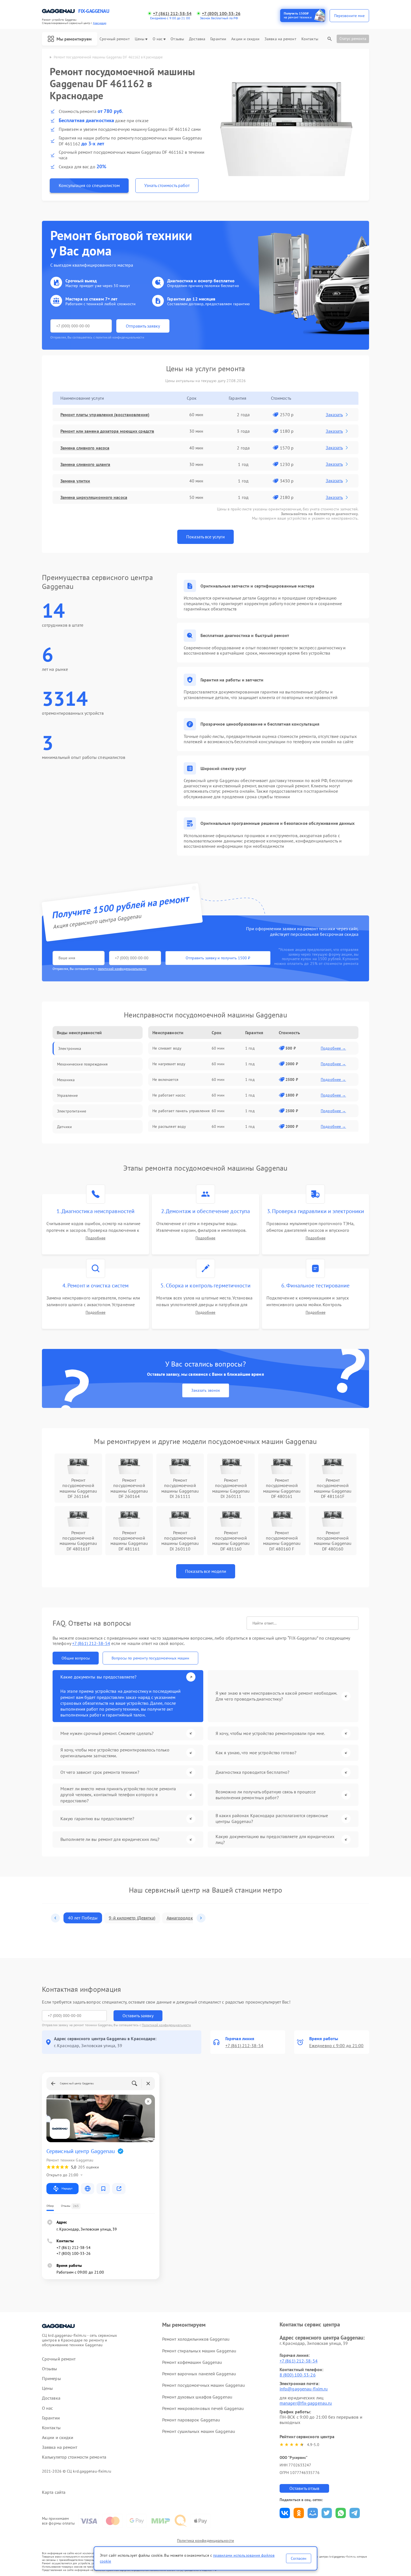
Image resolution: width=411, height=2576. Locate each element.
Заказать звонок (206, 1390)
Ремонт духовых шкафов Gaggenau (197, 2397)
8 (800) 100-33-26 (298, 2375)
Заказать (334, 415)
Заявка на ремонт (280, 39)
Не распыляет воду (169, 1126)
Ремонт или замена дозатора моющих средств (107, 431)
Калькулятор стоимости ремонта (74, 2457)
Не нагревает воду (169, 1064)
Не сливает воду (167, 1048)
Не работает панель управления (181, 1111)
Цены (140, 39)
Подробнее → (333, 1048)
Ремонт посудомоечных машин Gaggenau (204, 2385)
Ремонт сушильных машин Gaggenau (199, 2431)
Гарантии (218, 39)
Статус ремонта (353, 39)
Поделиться (285, 2513)
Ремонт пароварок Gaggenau (191, 2420)
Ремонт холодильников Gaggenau (196, 2339)
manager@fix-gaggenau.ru (306, 2403)
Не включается (165, 1079)
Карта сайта (54, 2492)
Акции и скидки (245, 39)
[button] (55, 1918)
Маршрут (67, 2188)
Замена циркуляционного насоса (94, 497)
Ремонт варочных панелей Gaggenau (199, 2374)
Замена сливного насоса (85, 448)
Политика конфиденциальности (206, 2541)
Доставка (197, 39)
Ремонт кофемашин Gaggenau (192, 2362)
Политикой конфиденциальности (166, 2025)
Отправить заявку (143, 326)
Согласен (299, 2558)
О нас (158, 39)
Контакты (310, 39)
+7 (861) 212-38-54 (172, 14)
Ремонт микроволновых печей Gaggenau (203, 2408)
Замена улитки (75, 481)
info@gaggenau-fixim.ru (304, 2389)
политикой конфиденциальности (122, 969)
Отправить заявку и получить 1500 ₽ (218, 958)
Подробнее (95, 1238)
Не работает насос (169, 1095)
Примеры (51, 2379)
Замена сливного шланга (85, 464)
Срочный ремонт (114, 39)
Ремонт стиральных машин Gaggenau (199, 2351)
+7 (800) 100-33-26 (221, 14)
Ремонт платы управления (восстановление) (105, 415)
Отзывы (177, 39)
